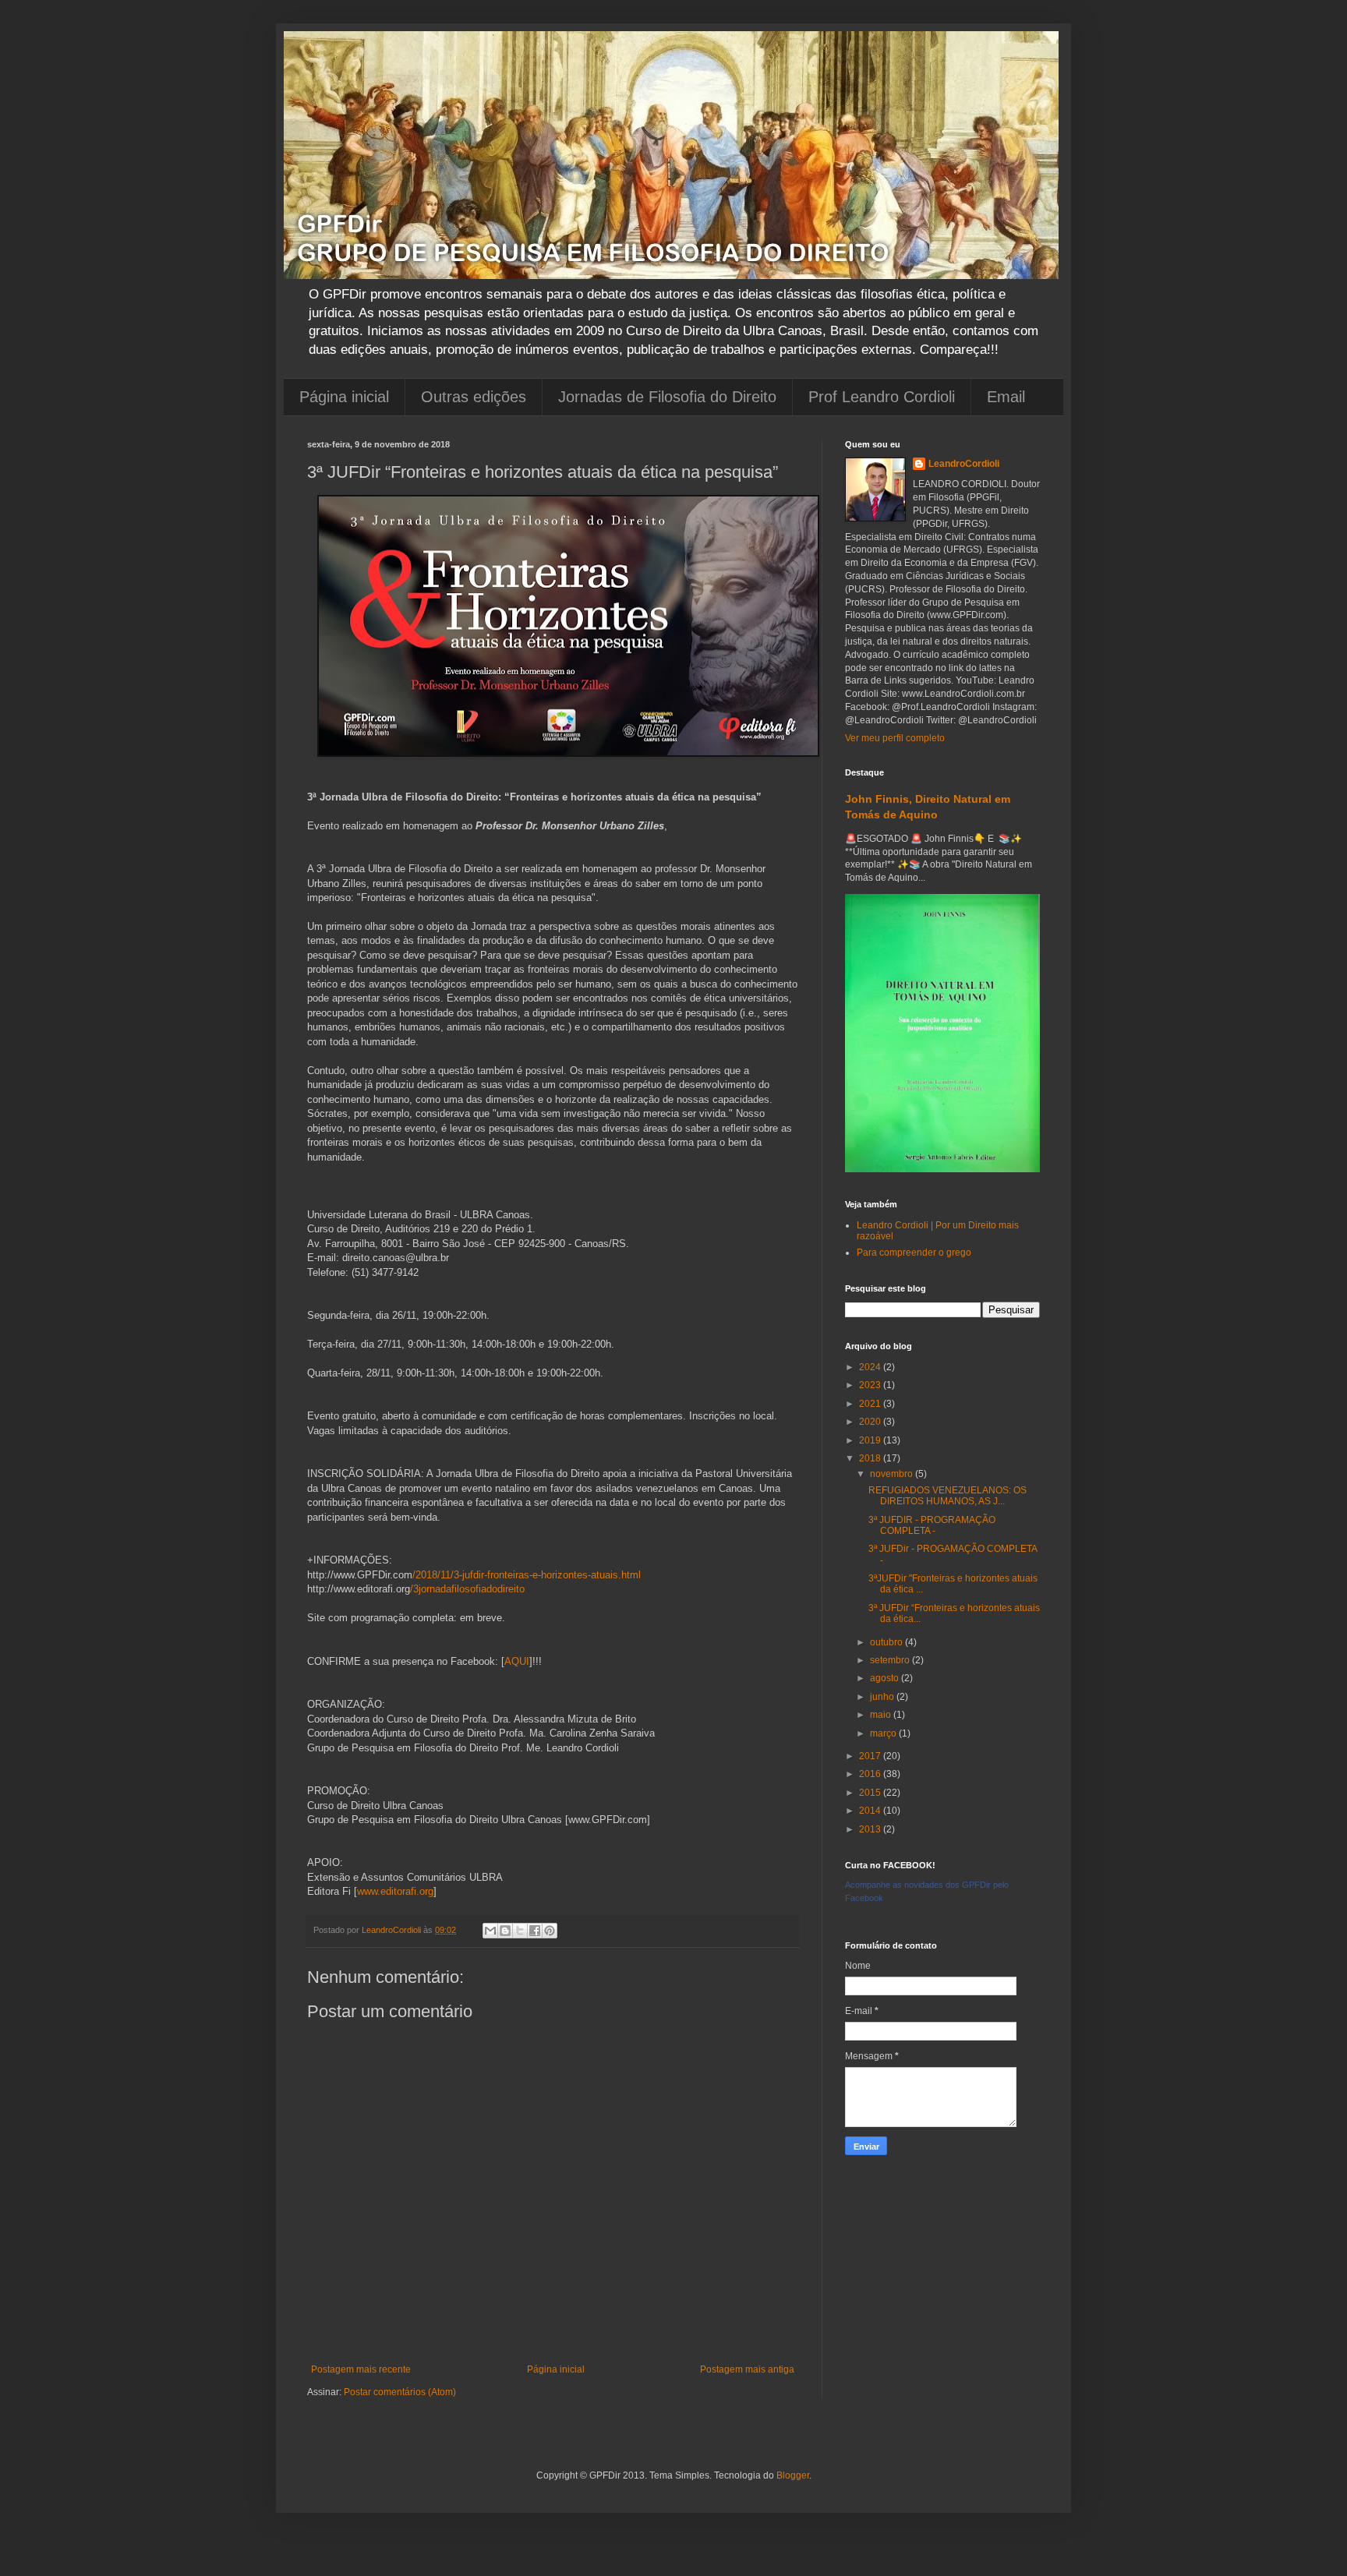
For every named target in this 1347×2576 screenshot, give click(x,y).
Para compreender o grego (914, 1253)
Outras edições (474, 397)
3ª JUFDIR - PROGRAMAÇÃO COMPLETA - (932, 1525)
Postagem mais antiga (747, 2369)
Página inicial (344, 397)
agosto (886, 1678)
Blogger (793, 2475)
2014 (871, 1811)
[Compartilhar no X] (520, 1931)
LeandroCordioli (964, 464)
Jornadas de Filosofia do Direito (667, 397)
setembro (891, 1660)
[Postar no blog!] (505, 1931)
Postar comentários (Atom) (400, 2392)
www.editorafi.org (395, 1891)
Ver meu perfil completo (895, 738)
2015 (871, 1793)
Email (1006, 397)
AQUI (517, 1661)
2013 (871, 1829)
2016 (871, 1774)
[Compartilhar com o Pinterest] (550, 1931)
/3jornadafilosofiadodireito (467, 1589)
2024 (871, 1367)
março (884, 1733)
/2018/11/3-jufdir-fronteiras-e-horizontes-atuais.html (527, 1575)
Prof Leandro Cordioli (882, 397)
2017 (871, 1756)
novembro (893, 1474)
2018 (871, 1458)
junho (883, 1697)
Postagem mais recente (361, 2369)
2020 (871, 1422)
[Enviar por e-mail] (490, 1931)
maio (882, 1715)
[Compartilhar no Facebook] (535, 1931)
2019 (871, 1440)
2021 (871, 1404)
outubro (887, 1642)
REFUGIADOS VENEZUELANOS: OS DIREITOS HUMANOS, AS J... (947, 1496)
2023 (871, 1385)
